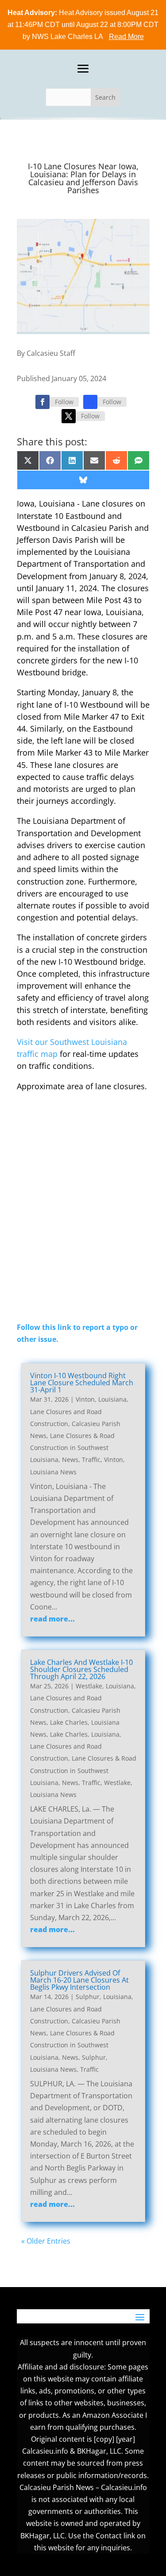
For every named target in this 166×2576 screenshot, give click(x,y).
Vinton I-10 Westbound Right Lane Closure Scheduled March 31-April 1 (82, 1383)
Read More (126, 37)
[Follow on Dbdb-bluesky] (90, 402)
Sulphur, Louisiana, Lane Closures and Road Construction (82, 2009)
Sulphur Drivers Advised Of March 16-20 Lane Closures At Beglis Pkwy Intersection (79, 1980)
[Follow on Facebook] (42, 402)
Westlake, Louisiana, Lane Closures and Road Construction (83, 1698)
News (70, 1459)
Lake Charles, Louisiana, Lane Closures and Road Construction (76, 1746)
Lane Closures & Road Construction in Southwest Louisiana (72, 1448)
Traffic (91, 1459)
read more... (52, 1619)
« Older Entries (46, 2241)
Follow (64, 402)
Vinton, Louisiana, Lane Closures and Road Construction (79, 1411)
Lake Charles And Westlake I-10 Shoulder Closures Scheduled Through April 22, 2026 (81, 1669)
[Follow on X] (69, 416)
